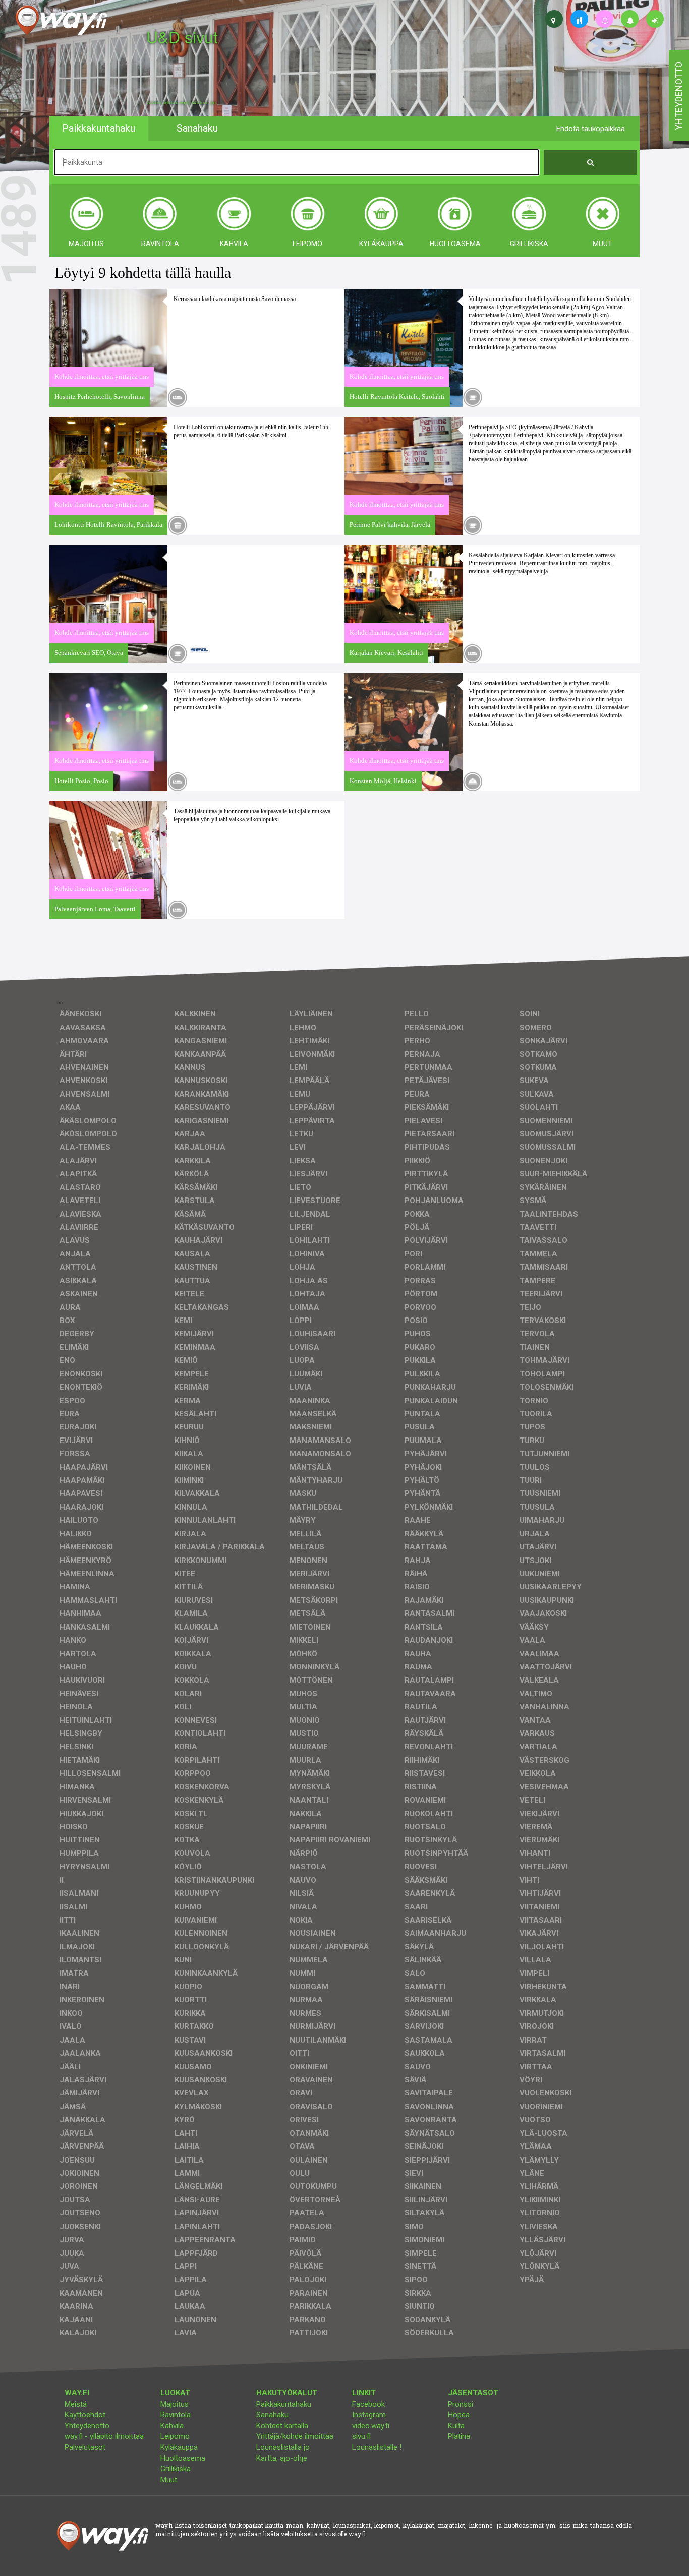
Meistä (76, 2404)
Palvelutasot (85, 2447)
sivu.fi (361, 2436)
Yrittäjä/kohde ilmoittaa (295, 2436)
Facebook (368, 2404)
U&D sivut (182, 37)
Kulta (456, 2426)
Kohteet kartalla (282, 2426)
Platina (459, 2436)
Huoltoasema (183, 2458)
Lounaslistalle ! (377, 2447)
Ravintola (176, 2415)
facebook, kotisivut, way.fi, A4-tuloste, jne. (181, 103)
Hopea (459, 2415)
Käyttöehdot (85, 2415)
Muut (169, 2480)
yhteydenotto (679, 96)
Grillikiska (176, 2469)
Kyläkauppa (179, 2447)
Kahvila (172, 2426)
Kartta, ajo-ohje (282, 2458)
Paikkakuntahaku (284, 2404)
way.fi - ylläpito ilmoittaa (104, 2436)
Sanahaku (272, 2415)
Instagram (369, 2415)
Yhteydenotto (87, 2426)
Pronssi (461, 2404)
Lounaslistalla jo (283, 2447)
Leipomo (175, 2436)
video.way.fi (371, 2426)
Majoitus (175, 2404)
